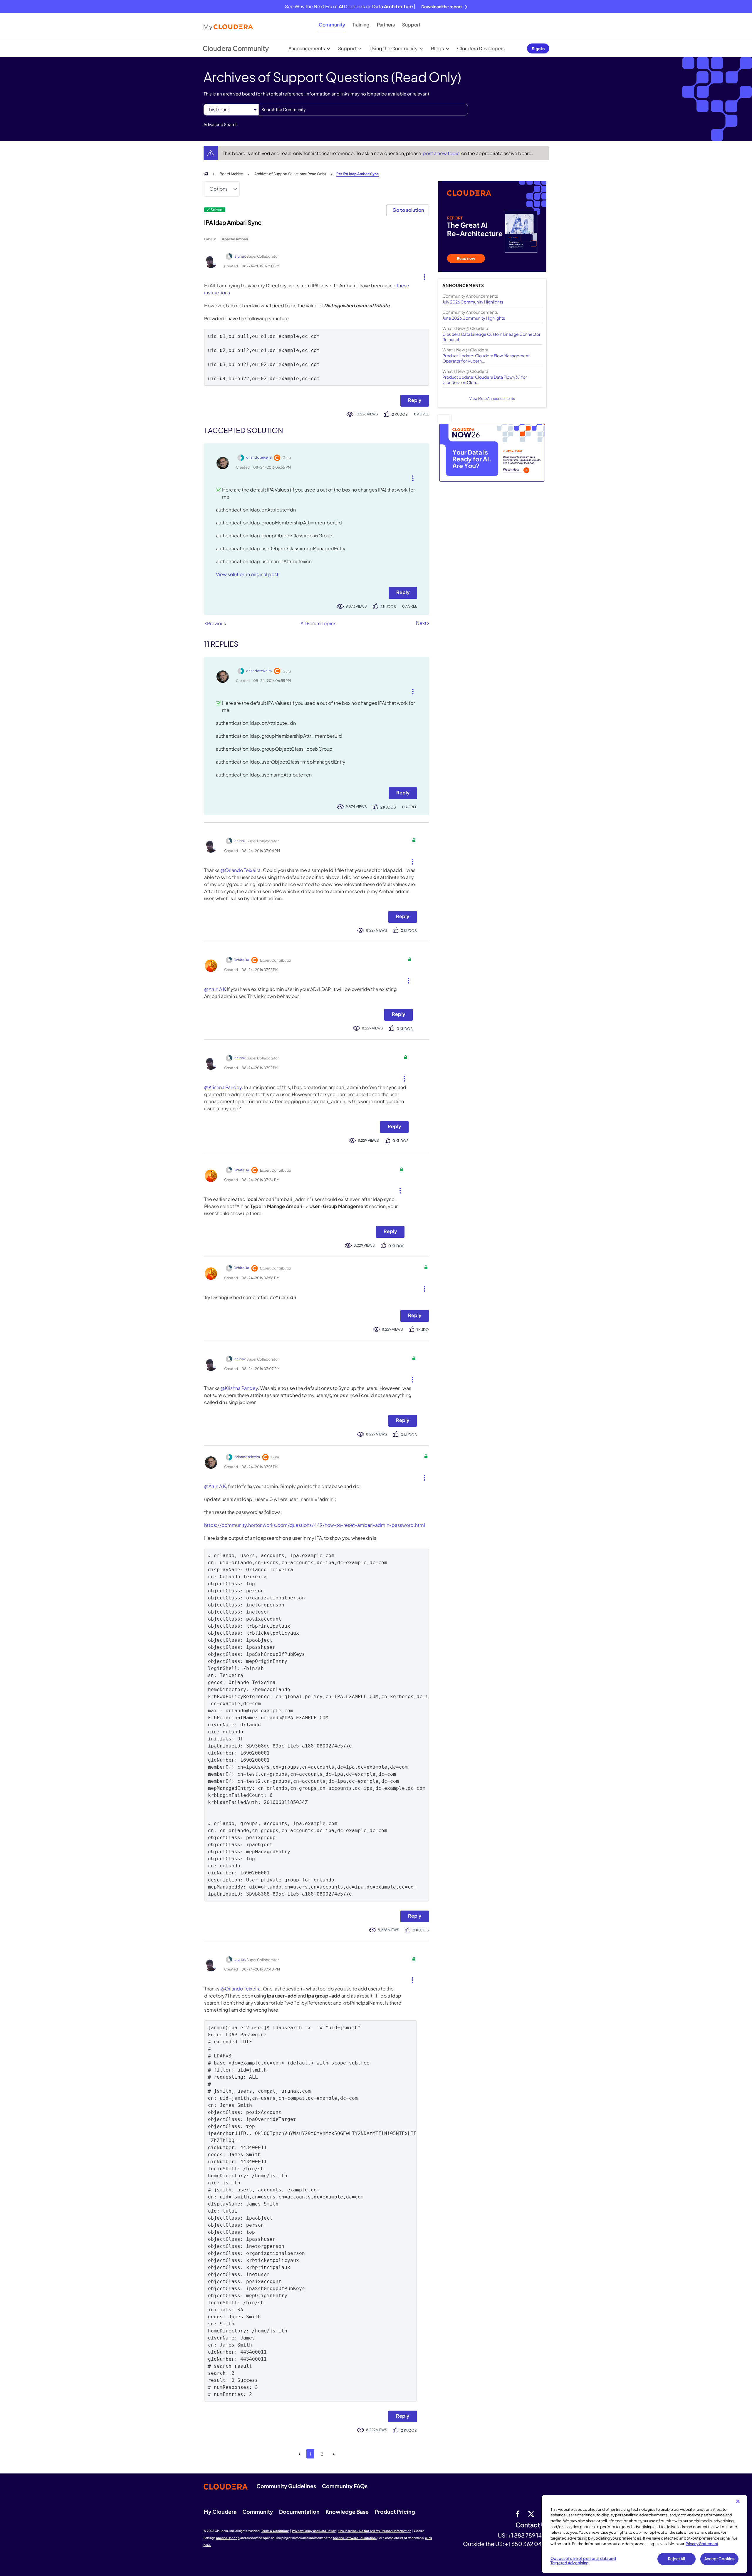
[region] (644, 2534)
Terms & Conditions (275, 2531)
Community (332, 25)
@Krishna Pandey (223, 1087)
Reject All (676, 2559)
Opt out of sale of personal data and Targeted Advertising (583, 2561)
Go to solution (408, 210)
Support (411, 25)
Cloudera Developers (481, 48)
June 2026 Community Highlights (474, 318)
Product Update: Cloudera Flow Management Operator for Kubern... (486, 358)
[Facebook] (518, 2514)
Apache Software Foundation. (355, 2538)
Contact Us (532, 2525)
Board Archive (231, 174)
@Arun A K (215, 989)
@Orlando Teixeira (240, 870)
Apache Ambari (235, 239)
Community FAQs (345, 2486)
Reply (415, 400)
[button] (422, 276)
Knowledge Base (347, 2512)
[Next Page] (334, 2454)
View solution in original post (247, 574)
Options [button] (219, 189)
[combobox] (363, 110)
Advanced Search (221, 124)
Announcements (307, 48)
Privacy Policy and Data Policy (314, 2531)
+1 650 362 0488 (527, 2544)
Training (361, 25)
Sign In (538, 48)
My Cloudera (220, 2512)
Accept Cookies (720, 2559)
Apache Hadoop (228, 2538)
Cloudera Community (236, 48)
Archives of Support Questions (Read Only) (290, 174)
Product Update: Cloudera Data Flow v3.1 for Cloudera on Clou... (485, 380)
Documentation (299, 2512)
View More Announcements (492, 399)
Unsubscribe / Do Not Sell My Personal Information (375, 2531)
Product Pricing (395, 2512)
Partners (386, 25)
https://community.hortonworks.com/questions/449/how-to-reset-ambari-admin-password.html (315, 1525)
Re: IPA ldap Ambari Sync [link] (357, 174)
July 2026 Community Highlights (473, 302)
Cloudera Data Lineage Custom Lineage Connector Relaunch (491, 337)
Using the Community (394, 48)
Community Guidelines (286, 2486)
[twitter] (531, 2514)
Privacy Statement (702, 2544)
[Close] (738, 2501)
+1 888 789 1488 (528, 2535)
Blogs (437, 48)
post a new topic (442, 153)
